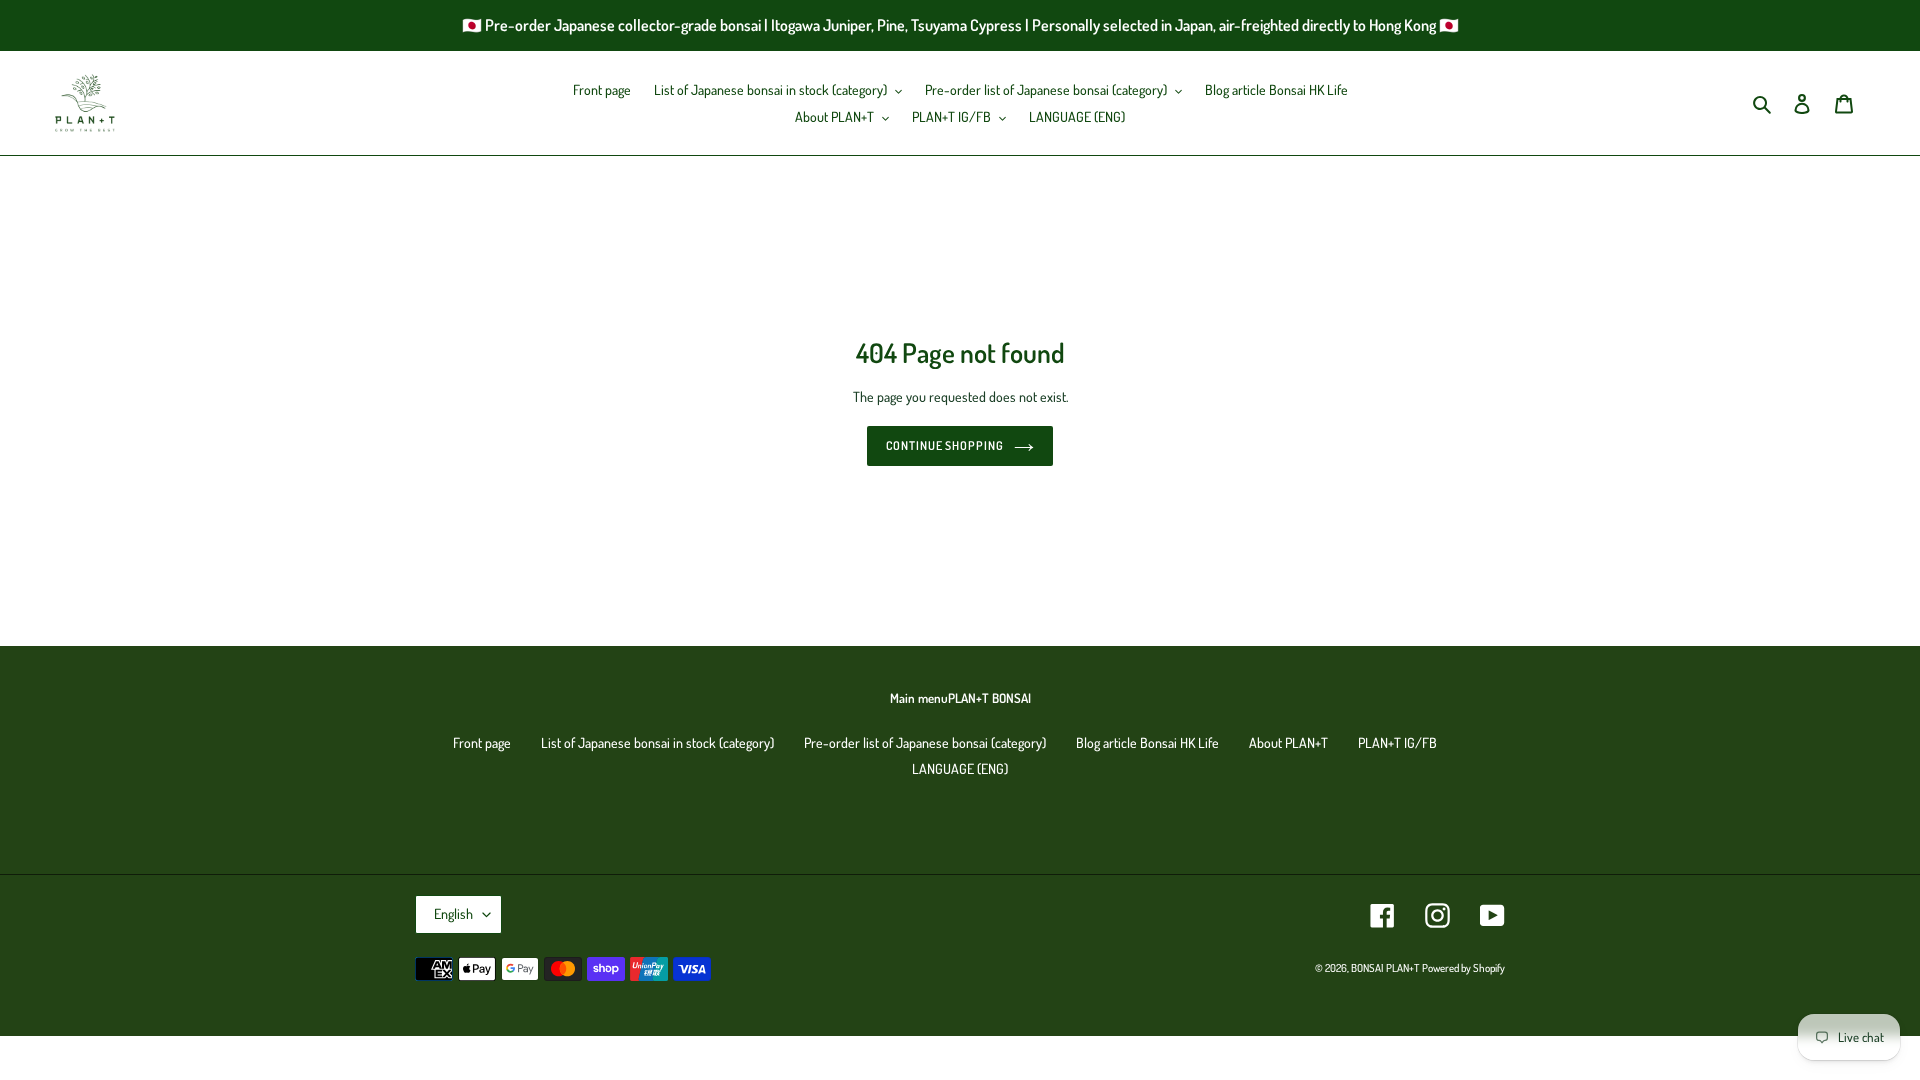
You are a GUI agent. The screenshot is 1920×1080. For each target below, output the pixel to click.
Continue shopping (945, 445)
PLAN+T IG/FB (1397, 742)
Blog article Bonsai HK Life (1147, 742)
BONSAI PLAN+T (1385, 968)
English (453, 913)
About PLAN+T (1288, 742)
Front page (482, 742)
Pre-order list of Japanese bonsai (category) (925, 742)
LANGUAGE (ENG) (960, 768)
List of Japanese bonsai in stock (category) (657, 742)
